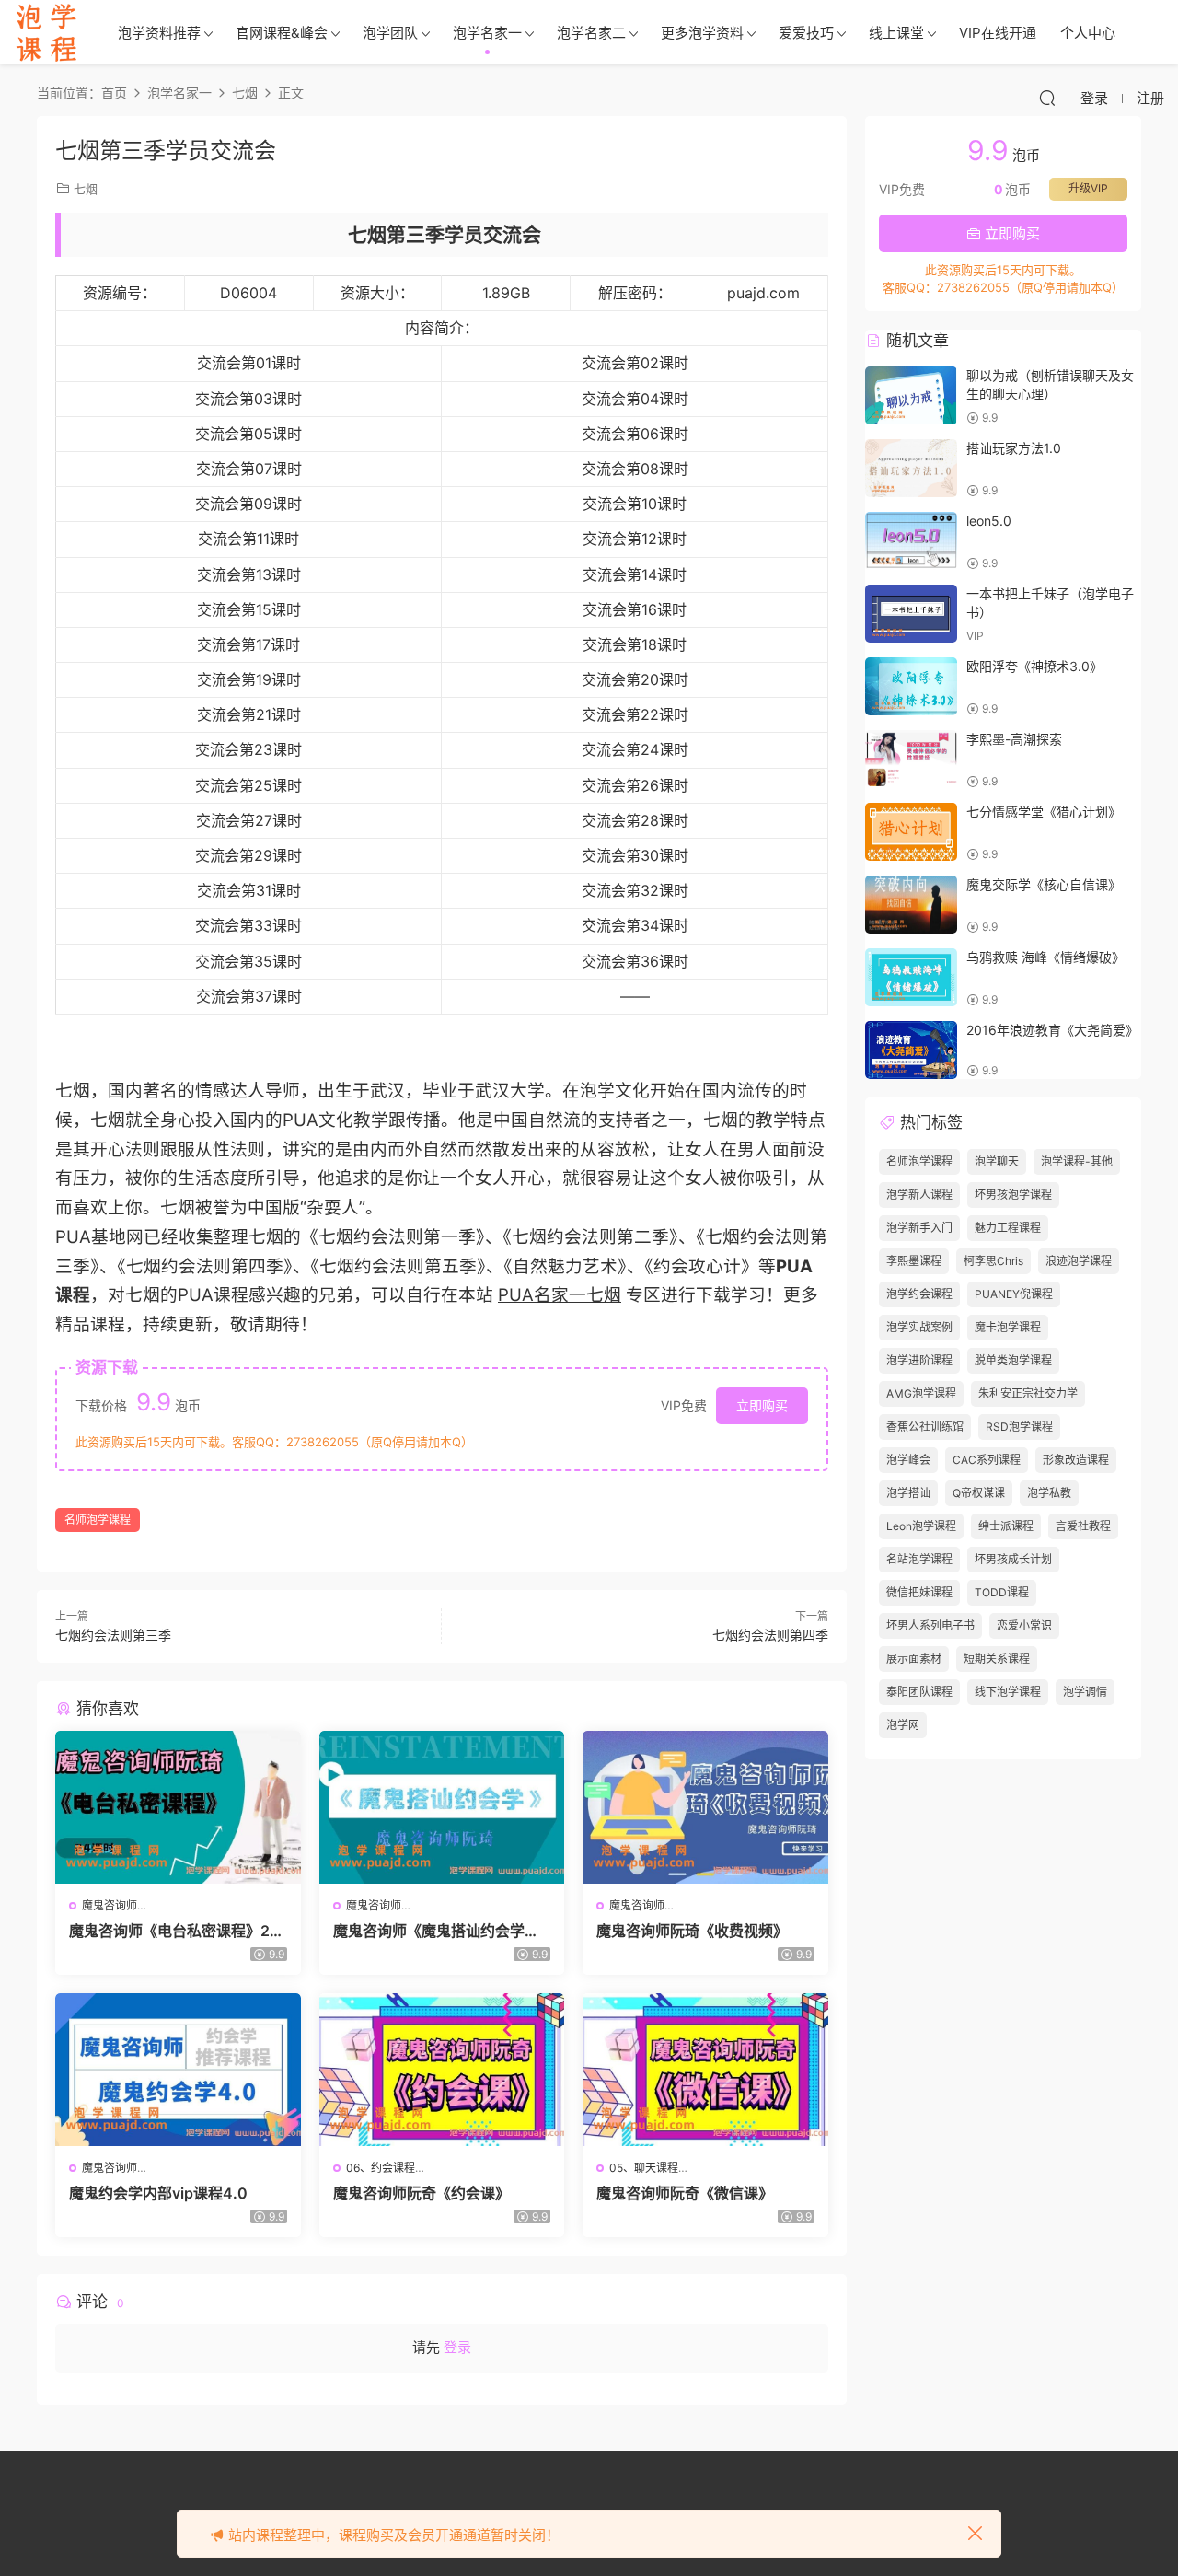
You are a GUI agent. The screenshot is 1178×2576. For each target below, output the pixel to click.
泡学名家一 (487, 33)
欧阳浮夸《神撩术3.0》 (1034, 666)
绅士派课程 (1006, 1526)
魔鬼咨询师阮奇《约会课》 (422, 2193)
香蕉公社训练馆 (925, 1427)
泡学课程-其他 (1077, 1161)
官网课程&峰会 (282, 33)
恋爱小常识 (1024, 1625)
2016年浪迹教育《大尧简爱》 (1052, 1030)
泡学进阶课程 (919, 1360)
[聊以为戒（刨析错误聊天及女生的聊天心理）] (911, 395)
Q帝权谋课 (979, 1493)
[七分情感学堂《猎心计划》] (911, 832)
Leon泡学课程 (921, 1526)
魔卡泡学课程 (1008, 1327)
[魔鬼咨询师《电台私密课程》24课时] (178, 1807)
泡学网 (903, 1725)
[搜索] (1047, 98)
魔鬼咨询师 (110, 1905)
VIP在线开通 (998, 33)
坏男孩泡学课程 (1013, 1195)
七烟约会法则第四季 (770, 1635)
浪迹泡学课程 (1079, 1261)
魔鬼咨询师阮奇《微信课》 (685, 2193)
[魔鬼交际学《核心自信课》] (911, 905)
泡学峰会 (908, 1460)
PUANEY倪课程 (1014, 1294)
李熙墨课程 (914, 1261)
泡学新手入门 (919, 1228)
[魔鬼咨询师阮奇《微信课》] (705, 2070)
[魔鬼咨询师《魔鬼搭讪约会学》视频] (442, 1807)
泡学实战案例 (919, 1327)
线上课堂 (896, 33)
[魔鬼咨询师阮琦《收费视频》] (705, 1807)
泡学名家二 (591, 33)
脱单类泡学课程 (1013, 1360)
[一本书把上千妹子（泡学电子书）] (911, 614)
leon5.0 (989, 521)
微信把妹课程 (919, 1592)
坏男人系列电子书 (930, 1625)
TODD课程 (1002, 1592)
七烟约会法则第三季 (113, 1635)
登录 (457, 2347)
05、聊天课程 (644, 2168)
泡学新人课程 (919, 1195)
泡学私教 (1049, 1493)
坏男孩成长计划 (1013, 1559)
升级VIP (1088, 188)
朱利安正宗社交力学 (1028, 1393)
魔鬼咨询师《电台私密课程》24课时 (174, 1931)
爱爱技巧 (806, 33)
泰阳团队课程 (919, 1692)
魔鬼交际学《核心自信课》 (1044, 884)
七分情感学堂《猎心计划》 (1044, 812)
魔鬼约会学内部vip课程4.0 (158, 2193)
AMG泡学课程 (921, 1393)
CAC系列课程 (987, 1460)
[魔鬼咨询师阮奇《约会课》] (442, 2070)
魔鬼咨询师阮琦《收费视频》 (692, 1931)
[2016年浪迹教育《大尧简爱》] (911, 1050)
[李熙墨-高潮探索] (911, 759)
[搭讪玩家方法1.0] (911, 468)
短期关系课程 (997, 1659)
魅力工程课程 (1008, 1228)
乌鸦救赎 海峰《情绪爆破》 (1045, 957)
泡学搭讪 (908, 1493)
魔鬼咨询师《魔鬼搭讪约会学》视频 (436, 1931)
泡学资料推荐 (159, 33)
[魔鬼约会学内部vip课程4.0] (178, 2070)
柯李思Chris (993, 1261)
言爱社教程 (1083, 1526)
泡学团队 (390, 33)
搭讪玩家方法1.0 (1014, 448)
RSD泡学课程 (1019, 1427)
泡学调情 (1085, 1692)
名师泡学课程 (98, 1520)
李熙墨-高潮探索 (1014, 739)
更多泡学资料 (702, 33)
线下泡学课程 (1008, 1692)
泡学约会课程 (919, 1294)
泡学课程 (46, 32)
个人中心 (1088, 33)
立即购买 (762, 1405)
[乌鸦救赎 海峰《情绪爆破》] (911, 977)
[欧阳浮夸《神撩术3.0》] (911, 686)
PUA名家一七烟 (560, 1295)
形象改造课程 (1076, 1460)
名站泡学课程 (919, 1559)
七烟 (86, 189)
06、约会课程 (381, 2168)
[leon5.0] (911, 541)
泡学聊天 (997, 1161)
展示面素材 (914, 1659)
